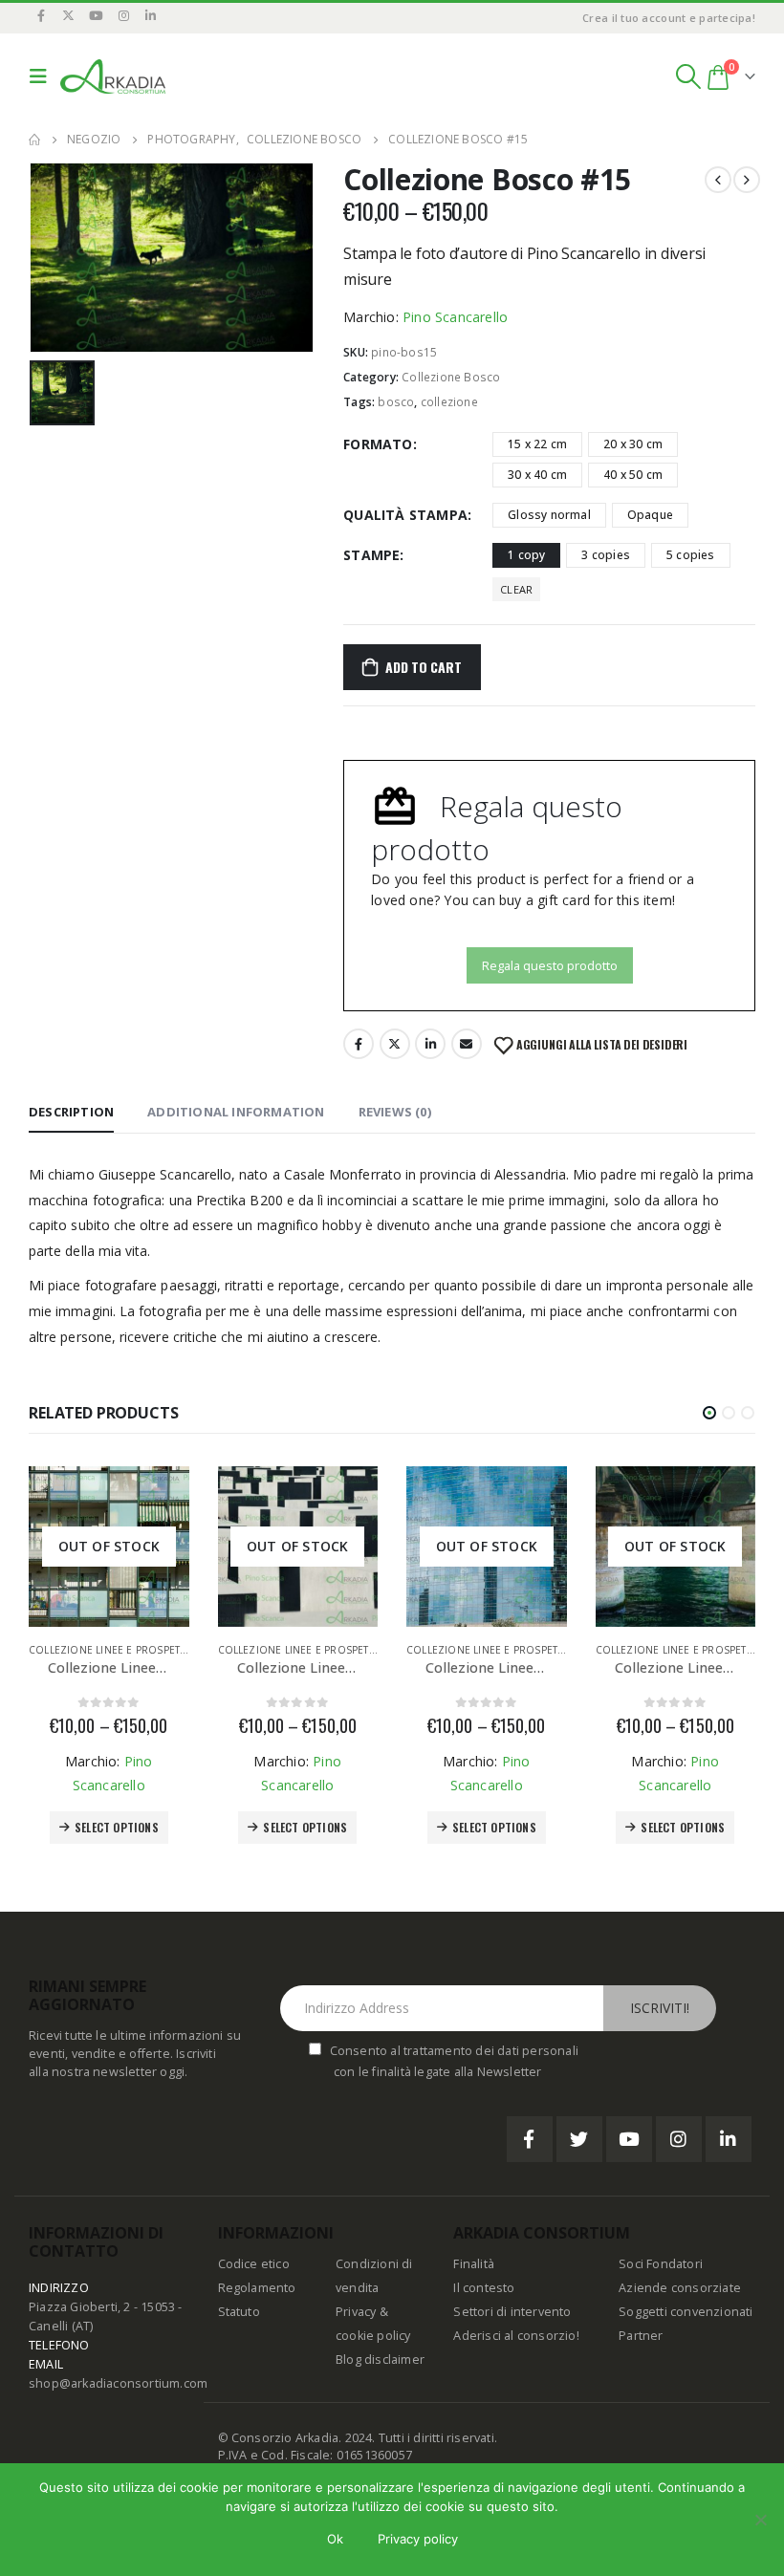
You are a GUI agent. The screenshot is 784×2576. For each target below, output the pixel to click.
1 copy (526, 555)
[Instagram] (123, 15)
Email (467, 1044)
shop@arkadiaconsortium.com (118, 2383)
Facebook (359, 1044)
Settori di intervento (512, 2312)
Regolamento (257, 2288)
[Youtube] (97, 15)
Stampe (371, 555)
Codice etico (254, 2264)
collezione (449, 402)
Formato (378, 444)
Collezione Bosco (451, 377)
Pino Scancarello (455, 317)
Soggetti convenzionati (686, 2312)
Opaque (650, 515)
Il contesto (484, 2288)
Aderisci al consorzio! (516, 2336)
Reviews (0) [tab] (395, 1112)
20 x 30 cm (633, 444)
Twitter (395, 1044)
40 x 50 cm (633, 475)
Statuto (239, 2312)
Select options (117, 1827)
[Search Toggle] (688, 76)
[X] (69, 15)
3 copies (606, 555)
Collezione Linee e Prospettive (115, 1650)
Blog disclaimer (380, 2360)
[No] (760, 2520)
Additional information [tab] (236, 1112)
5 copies (691, 555)
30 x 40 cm (537, 475)
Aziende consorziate (680, 2288)
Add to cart (424, 667)
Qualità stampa (405, 515)
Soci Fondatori (661, 2264)
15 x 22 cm (537, 444)
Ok (335, 2539)
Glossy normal (549, 515)
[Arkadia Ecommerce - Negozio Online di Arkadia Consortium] (113, 76)
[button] (709, 1413)
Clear (516, 589)
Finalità (474, 2264)
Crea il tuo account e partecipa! (669, 18)
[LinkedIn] (151, 15)
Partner (641, 2336)
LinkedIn (430, 1044)
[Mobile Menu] (43, 76)
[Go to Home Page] (34, 140)
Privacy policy (418, 2539)
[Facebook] (41, 15)
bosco (396, 402)
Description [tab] (71, 1112)
